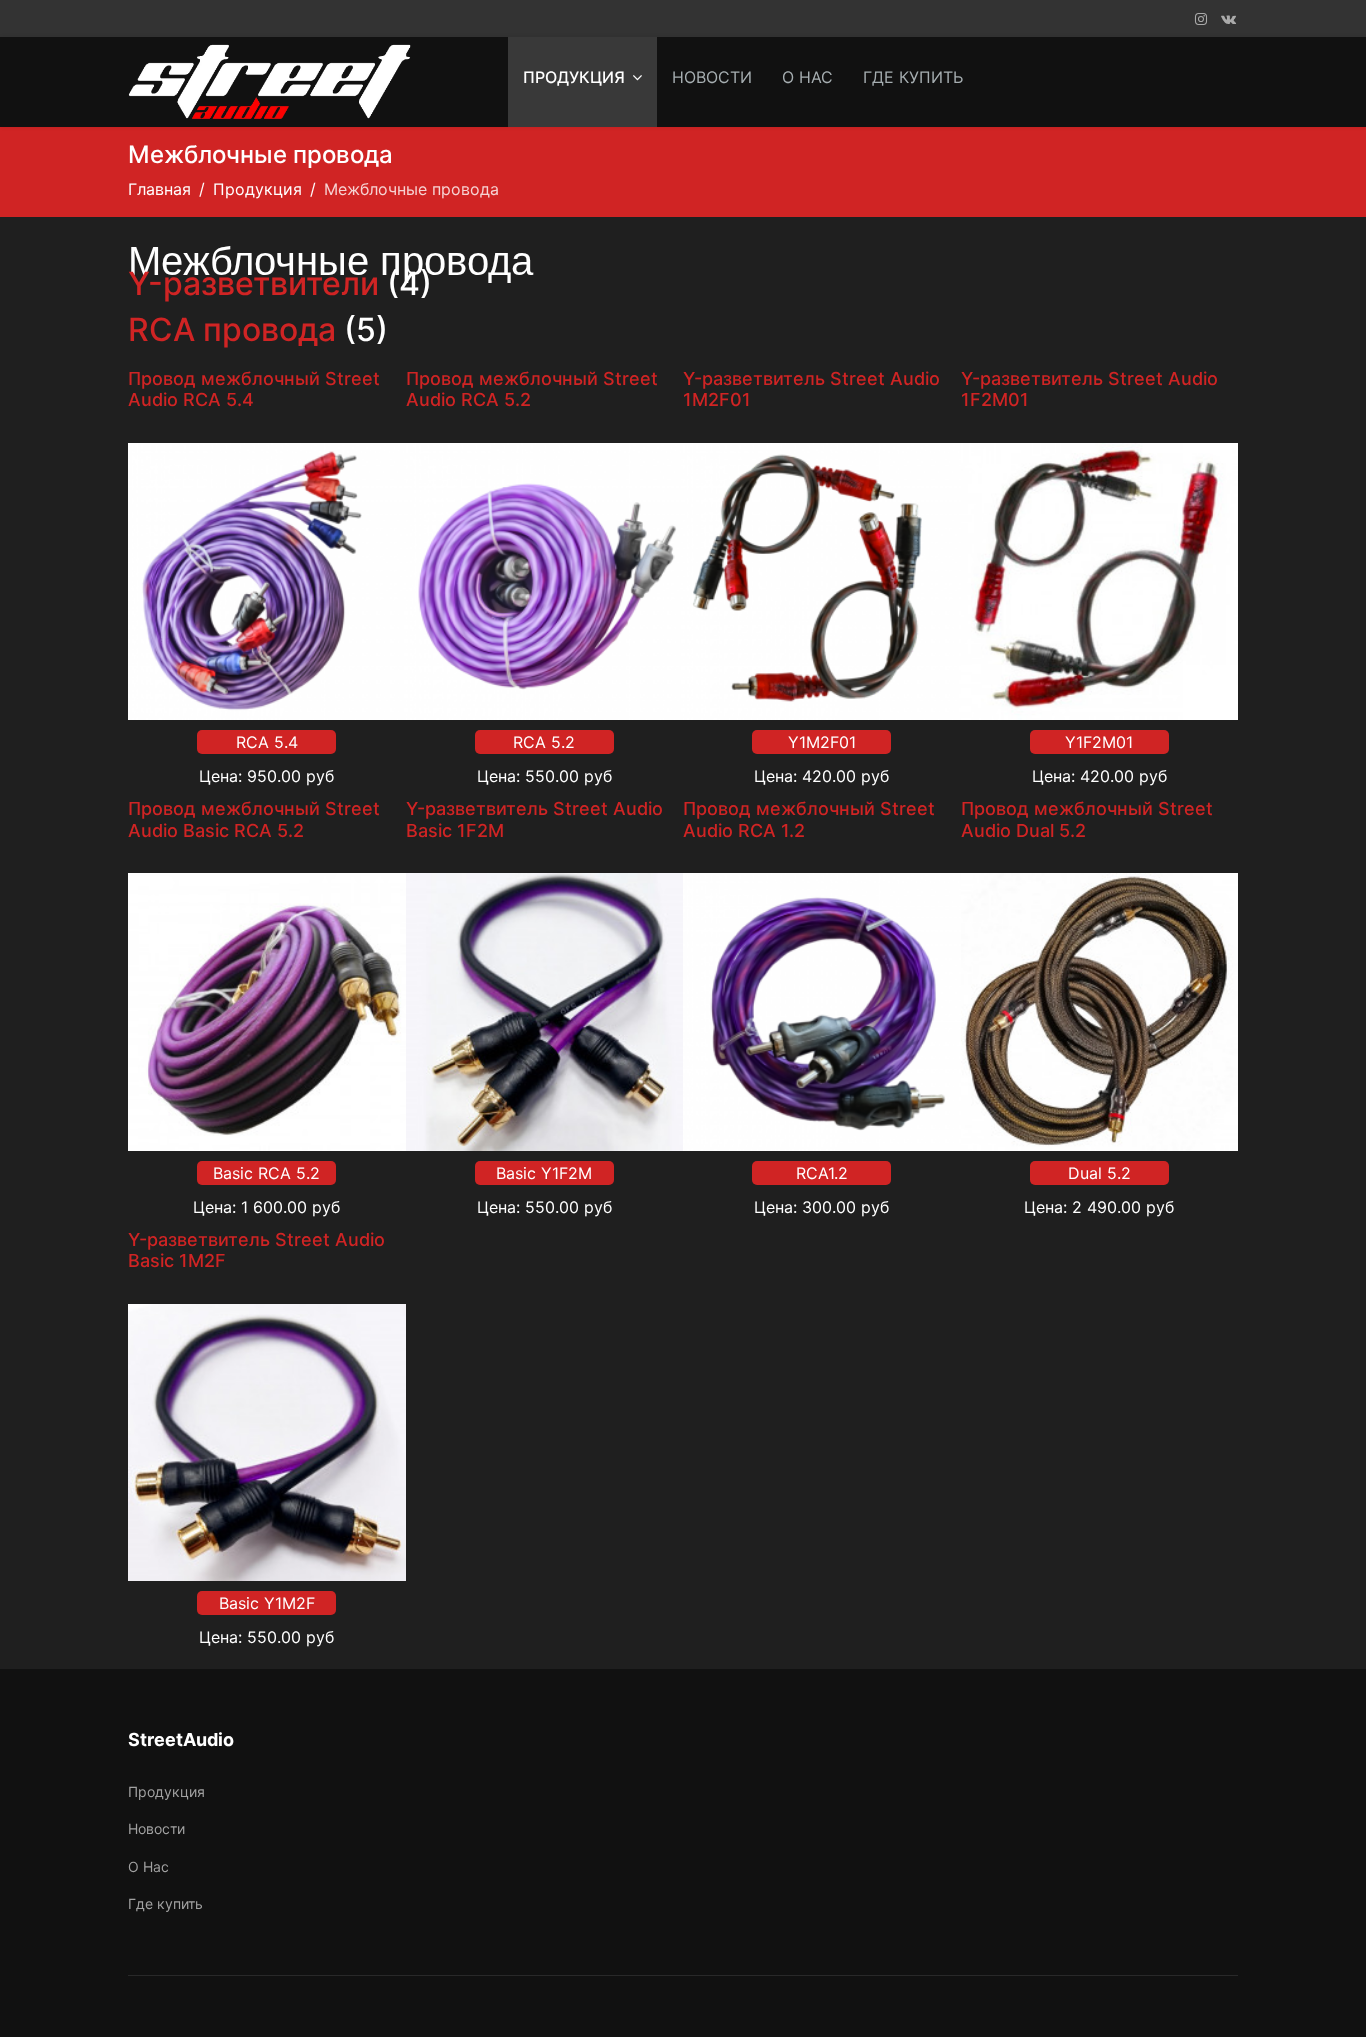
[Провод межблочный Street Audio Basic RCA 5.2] (267, 1012)
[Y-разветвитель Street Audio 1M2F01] (822, 582)
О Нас (807, 77)
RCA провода (232, 329)
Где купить (913, 77)
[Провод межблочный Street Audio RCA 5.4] (267, 582)
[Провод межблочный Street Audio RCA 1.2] (822, 1012)
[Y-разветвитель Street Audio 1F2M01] (1100, 582)
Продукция (574, 77)
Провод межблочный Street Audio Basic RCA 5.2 (254, 819)
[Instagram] (1201, 18)
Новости (712, 77)
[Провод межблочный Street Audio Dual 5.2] (1100, 1012)
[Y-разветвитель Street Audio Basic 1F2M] (545, 1012)
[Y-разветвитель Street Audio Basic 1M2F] (267, 1443)
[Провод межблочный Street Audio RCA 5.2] (545, 582)
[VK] (1228, 18)
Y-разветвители (253, 283)
